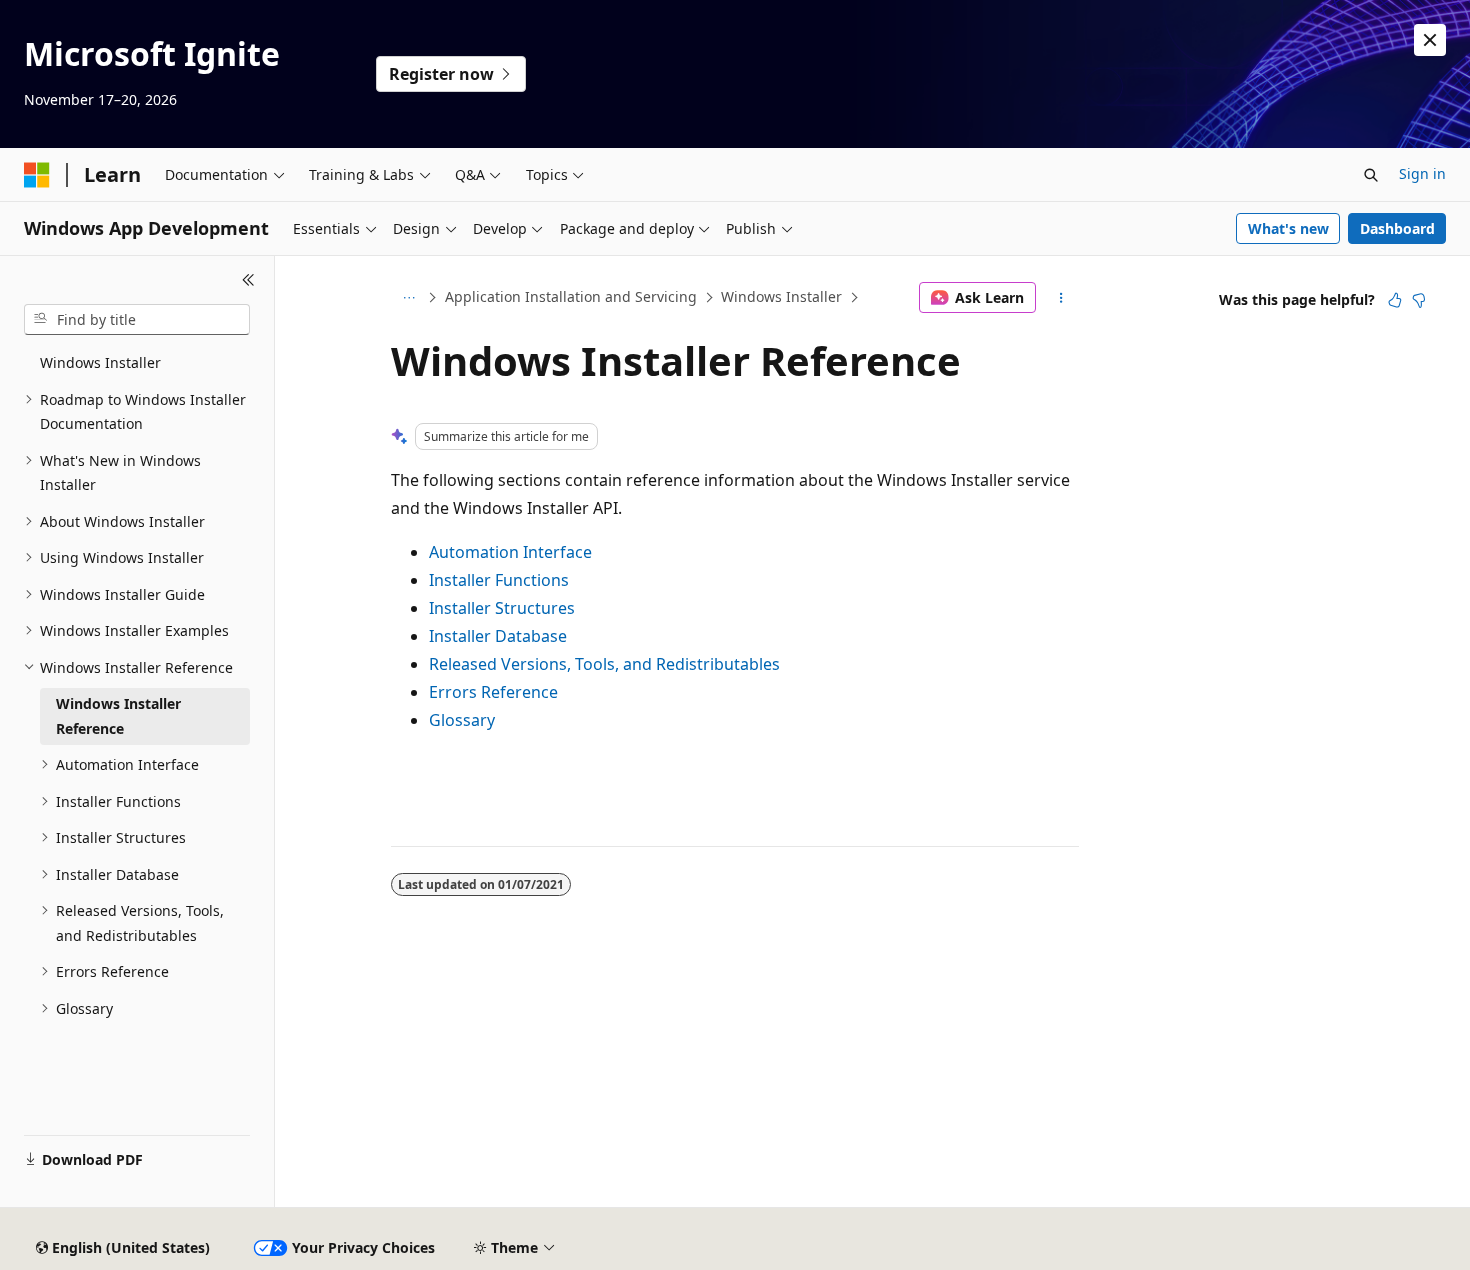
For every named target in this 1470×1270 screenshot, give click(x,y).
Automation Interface (510, 552)
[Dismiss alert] (1430, 40)
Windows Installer (781, 296)
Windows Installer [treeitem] (100, 362)
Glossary (462, 720)
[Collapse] (248, 280)
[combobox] (137, 320)
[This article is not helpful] (1419, 300)
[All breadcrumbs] (408, 298)
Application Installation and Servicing (571, 296)
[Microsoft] (37, 175)
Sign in (1422, 173)
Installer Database (498, 636)
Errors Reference (493, 692)
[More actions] (1061, 298)
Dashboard (1397, 228)
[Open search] (1371, 175)
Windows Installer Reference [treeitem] (118, 716)
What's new (1288, 228)
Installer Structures (502, 608)
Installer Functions (499, 580)
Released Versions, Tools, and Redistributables (604, 664)
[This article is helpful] (1395, 300)
